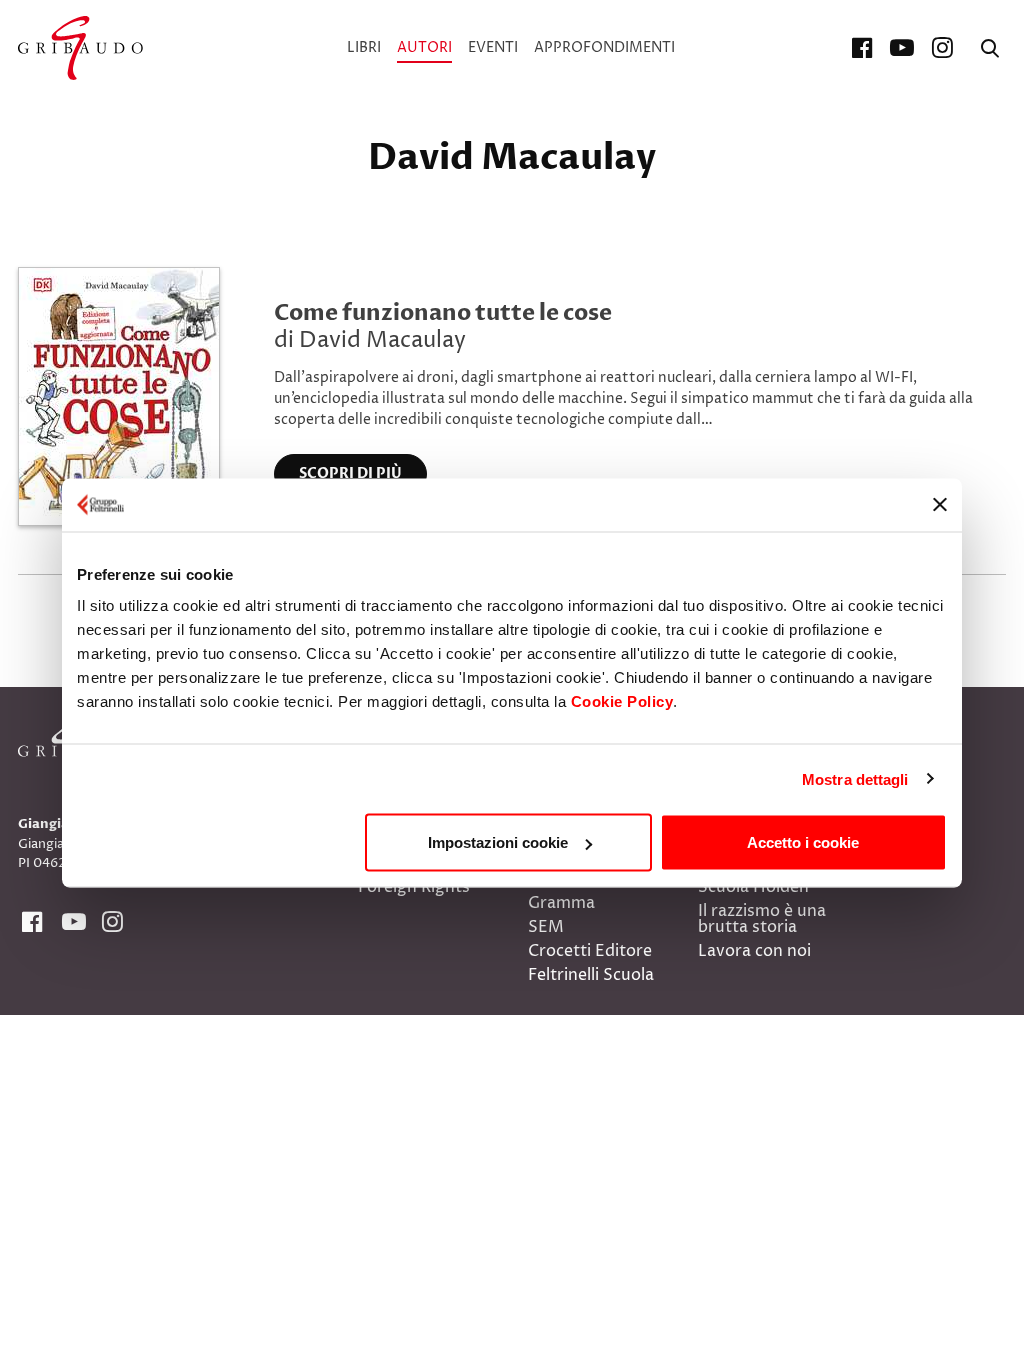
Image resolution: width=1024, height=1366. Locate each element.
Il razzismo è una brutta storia (762, 919)
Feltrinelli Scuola (591, 975)
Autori (424, 47)
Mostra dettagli (855, 778)
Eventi (493, 47)
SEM (546, 927)
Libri (364, 47)
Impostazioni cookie (498, 842)
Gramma (561, 903)
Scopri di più (350, 473)
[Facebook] (862, 48)
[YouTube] (902, 48)
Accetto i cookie (803, 842)
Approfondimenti (604, 47)
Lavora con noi (754, 951)
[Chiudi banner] (940, 505)
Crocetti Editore (590, 951)
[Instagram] (942, 48)
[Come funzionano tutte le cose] (119, 396)
